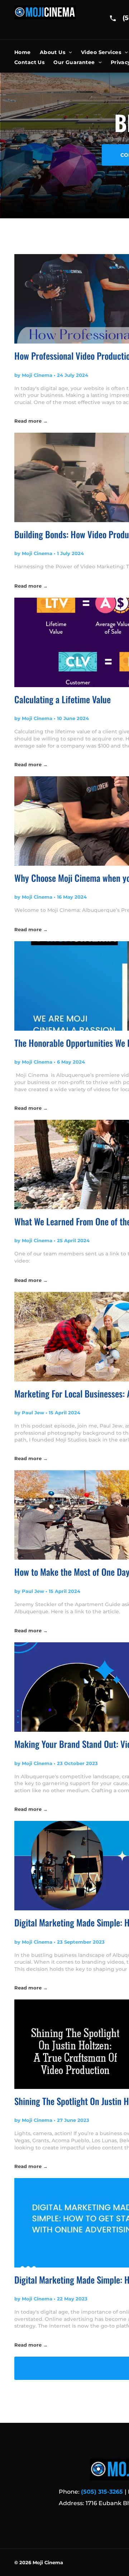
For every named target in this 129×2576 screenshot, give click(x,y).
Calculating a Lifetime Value (63, 699)
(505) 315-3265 (102, 2492)
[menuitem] (27, 52)
